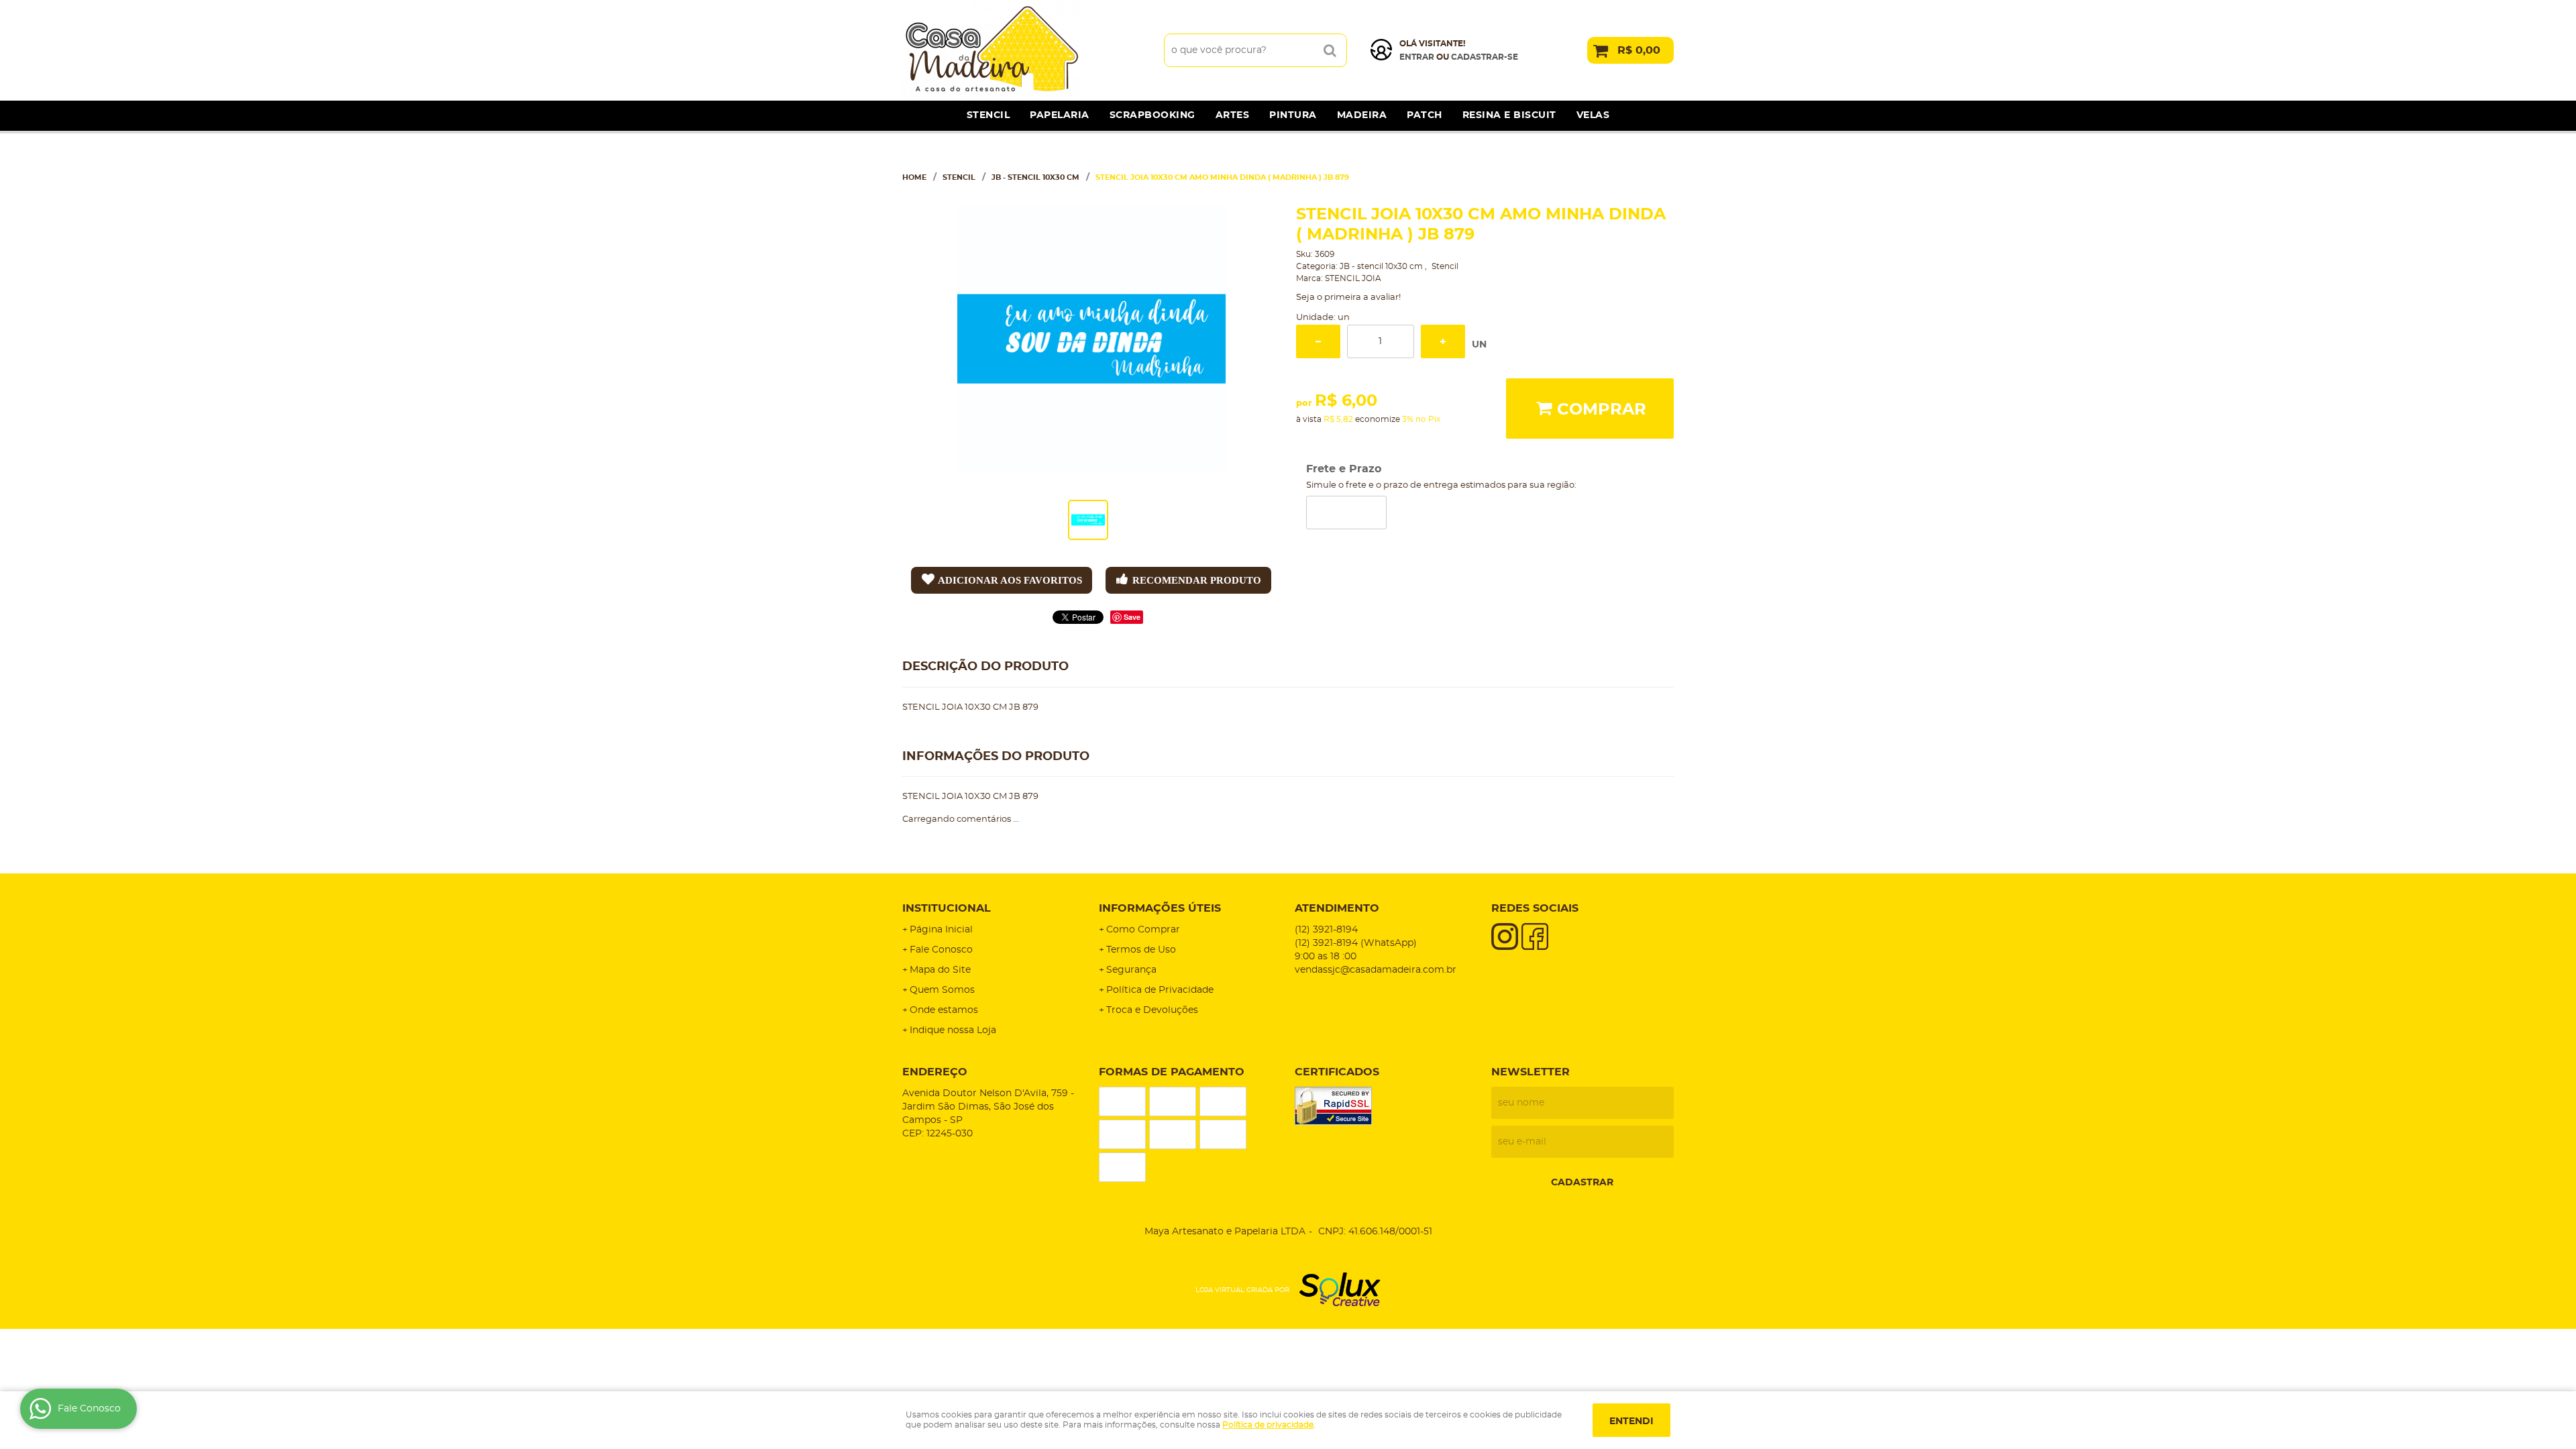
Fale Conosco (941, 950)
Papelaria (1060, 115)
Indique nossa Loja (953, 1030)
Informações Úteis (1160, 908)
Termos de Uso (1141, 950)
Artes (1233, 115)
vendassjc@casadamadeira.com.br (1376, 970)
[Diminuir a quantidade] (1318, 341)
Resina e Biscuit (1509, 115)
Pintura (1293, 115)
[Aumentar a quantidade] (1443, 341)
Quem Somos (942, 990)
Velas (1593, 115)
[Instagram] (1505, 936)
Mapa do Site (940, 970)
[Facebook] (1535, 936)
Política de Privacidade (1160, 990)
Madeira (1362, 115)
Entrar (1417, 57)
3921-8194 (1326, 930)
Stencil (988, 115)
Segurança (1131, 970)
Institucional (947, 908)
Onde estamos (944, 1010)
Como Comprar (1143, 930)
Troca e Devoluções (1152, 1010)
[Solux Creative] (1335, 1291)
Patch (1425, 115)
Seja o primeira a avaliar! (1348, 298)
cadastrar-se (1485, 57)
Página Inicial (941, 930)
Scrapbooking (1152, 115)
